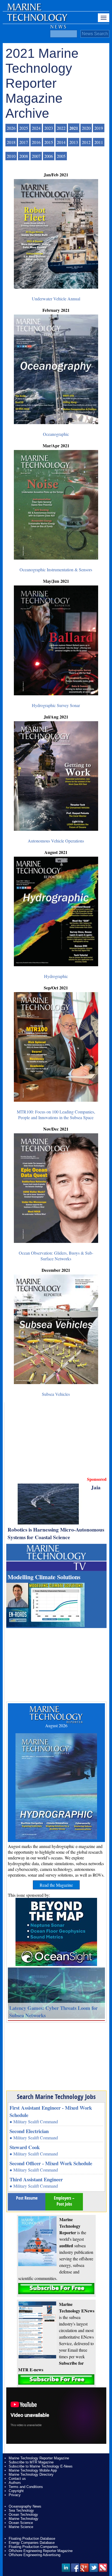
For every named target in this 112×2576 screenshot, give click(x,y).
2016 (36, 142)
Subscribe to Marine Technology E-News (41, 2466)
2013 (74, 142)
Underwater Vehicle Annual (56, 299)
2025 (24, 128)
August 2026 (56, 1725)
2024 (36, 128)
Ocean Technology (23, 2515)
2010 (11, 156)
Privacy (15, 2495)
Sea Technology (21, 2510)
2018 (11, 142)
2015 (49, 142)
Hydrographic (56, 976)
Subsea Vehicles (56, 1394)
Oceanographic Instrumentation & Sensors (56, 570)
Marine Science (21, 2527)
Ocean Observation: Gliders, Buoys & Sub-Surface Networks (56, 1256)
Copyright (16, 2491)
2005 (61, 156)
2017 (24, 142)
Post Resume (27, 2198)
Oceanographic (56, 434)
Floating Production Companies (33, 2547)
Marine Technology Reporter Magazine (39, 2458)
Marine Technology (24, 2519)
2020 (86, 128)
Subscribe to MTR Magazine (31, 2462)
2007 (36, 156)
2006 (49, 156)
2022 (61, 128)
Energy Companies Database (32, 2543)
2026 (11, 128)
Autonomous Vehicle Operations (56, 841)
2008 (24, 156)
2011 (99, 142)
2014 (61, 142)
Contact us (17, 2479)
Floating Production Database (32, 2539)
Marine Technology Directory (31, 2474)
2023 (49, 128)
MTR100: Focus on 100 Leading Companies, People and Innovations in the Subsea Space (56, 1115)
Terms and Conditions (26, 2487)
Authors (15, 2483)
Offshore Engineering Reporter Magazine (41, 2551)
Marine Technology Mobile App (33, 2470)
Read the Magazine (56, 1885)
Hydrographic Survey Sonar (56, 705)
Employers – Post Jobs (64, 2201)
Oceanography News (25, 2506)
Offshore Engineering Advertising (35, 2555)
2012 (86, 142)
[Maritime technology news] (37, 20)
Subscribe (56, 2289)
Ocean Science (21, 2523)
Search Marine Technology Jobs (56, 2097)
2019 (99, 128)
